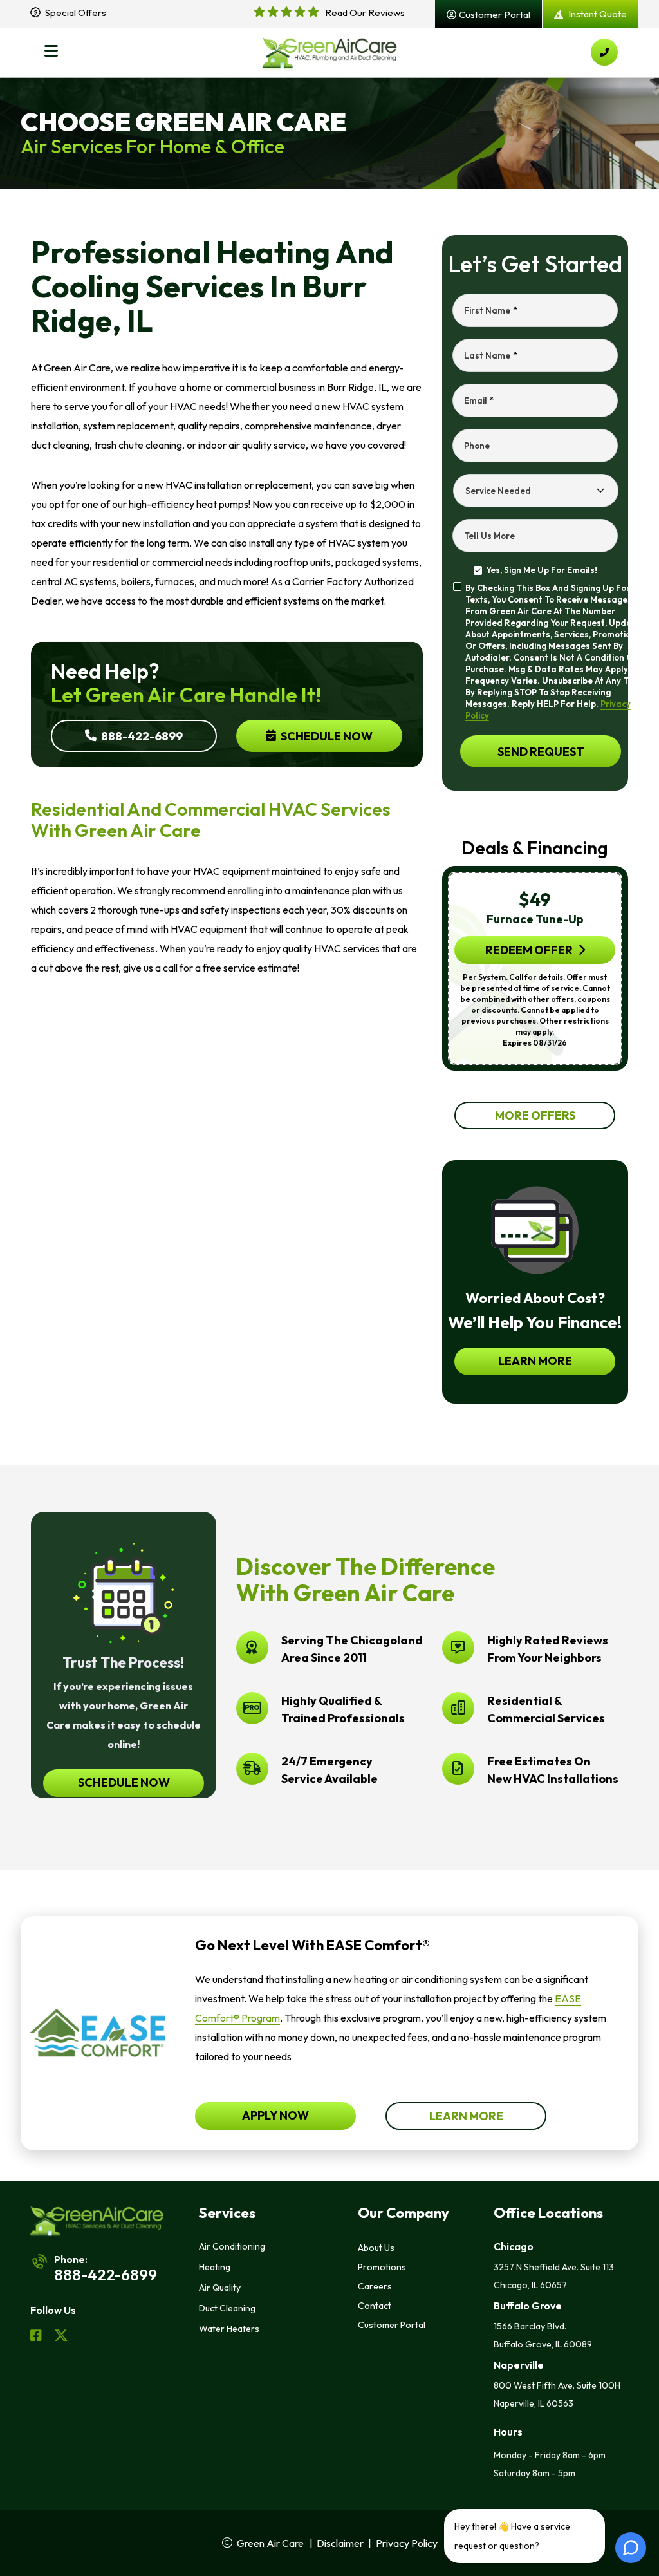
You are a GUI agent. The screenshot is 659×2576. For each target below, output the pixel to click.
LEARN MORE (535, 1361)
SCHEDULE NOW (123, 1782)
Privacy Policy (407, 2543)
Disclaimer (340, 2543)
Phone (477, 446)
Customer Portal (392, 2325)
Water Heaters (229, 2329)
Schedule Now (326, 736)
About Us (376, 2248)
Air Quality (220, 2288)
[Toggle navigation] (51, 52)
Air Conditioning (232, 2246)
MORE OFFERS (535, 1115)
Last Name (490, 355)
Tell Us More (489, 536)
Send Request (540, 751)
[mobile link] (604, 52)
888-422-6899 (141, 736)
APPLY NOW (275, 2115)
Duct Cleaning (227, 2308)
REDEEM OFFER (529, 950)
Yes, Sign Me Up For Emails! (542, 570)
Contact (375, 2306)
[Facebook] (37, 2337)
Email (479, 400)
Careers (375, 2286)
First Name (490, 310)
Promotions (382, 2267)
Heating (215, 2267)
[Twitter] (61, 2337)
